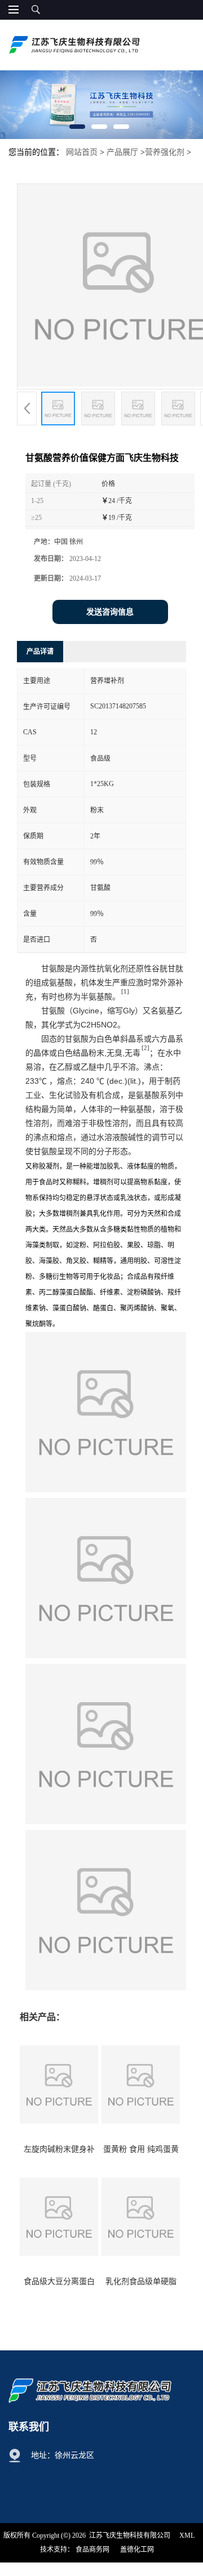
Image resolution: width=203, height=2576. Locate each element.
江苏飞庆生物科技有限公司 (130, 2535)
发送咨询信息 (110, 612)
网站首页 (82, 152)
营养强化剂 (165, 152)
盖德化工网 (137, 2550)
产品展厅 (122, 152)
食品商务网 (92, 2550)
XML (187, 2535)
